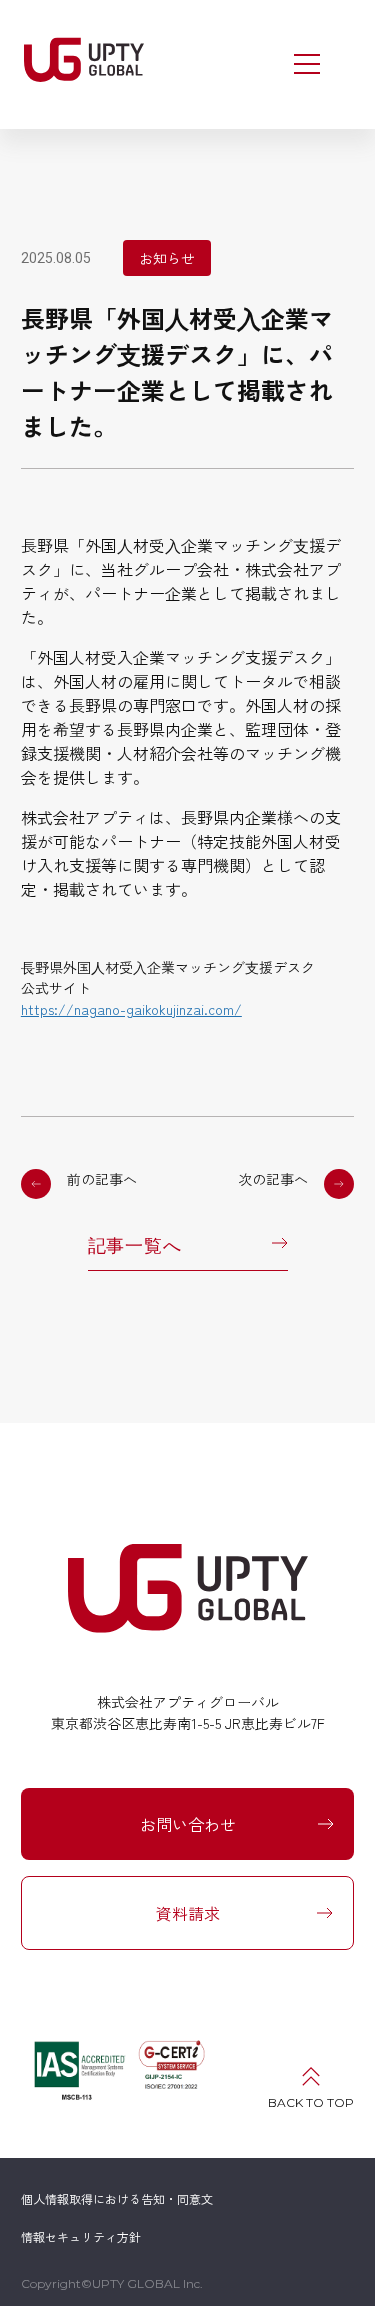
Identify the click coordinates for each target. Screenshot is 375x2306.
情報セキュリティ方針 (81, 2236)
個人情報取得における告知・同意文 (117, 2198)
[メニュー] (307, 64)
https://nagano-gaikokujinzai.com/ (131, 1009)
